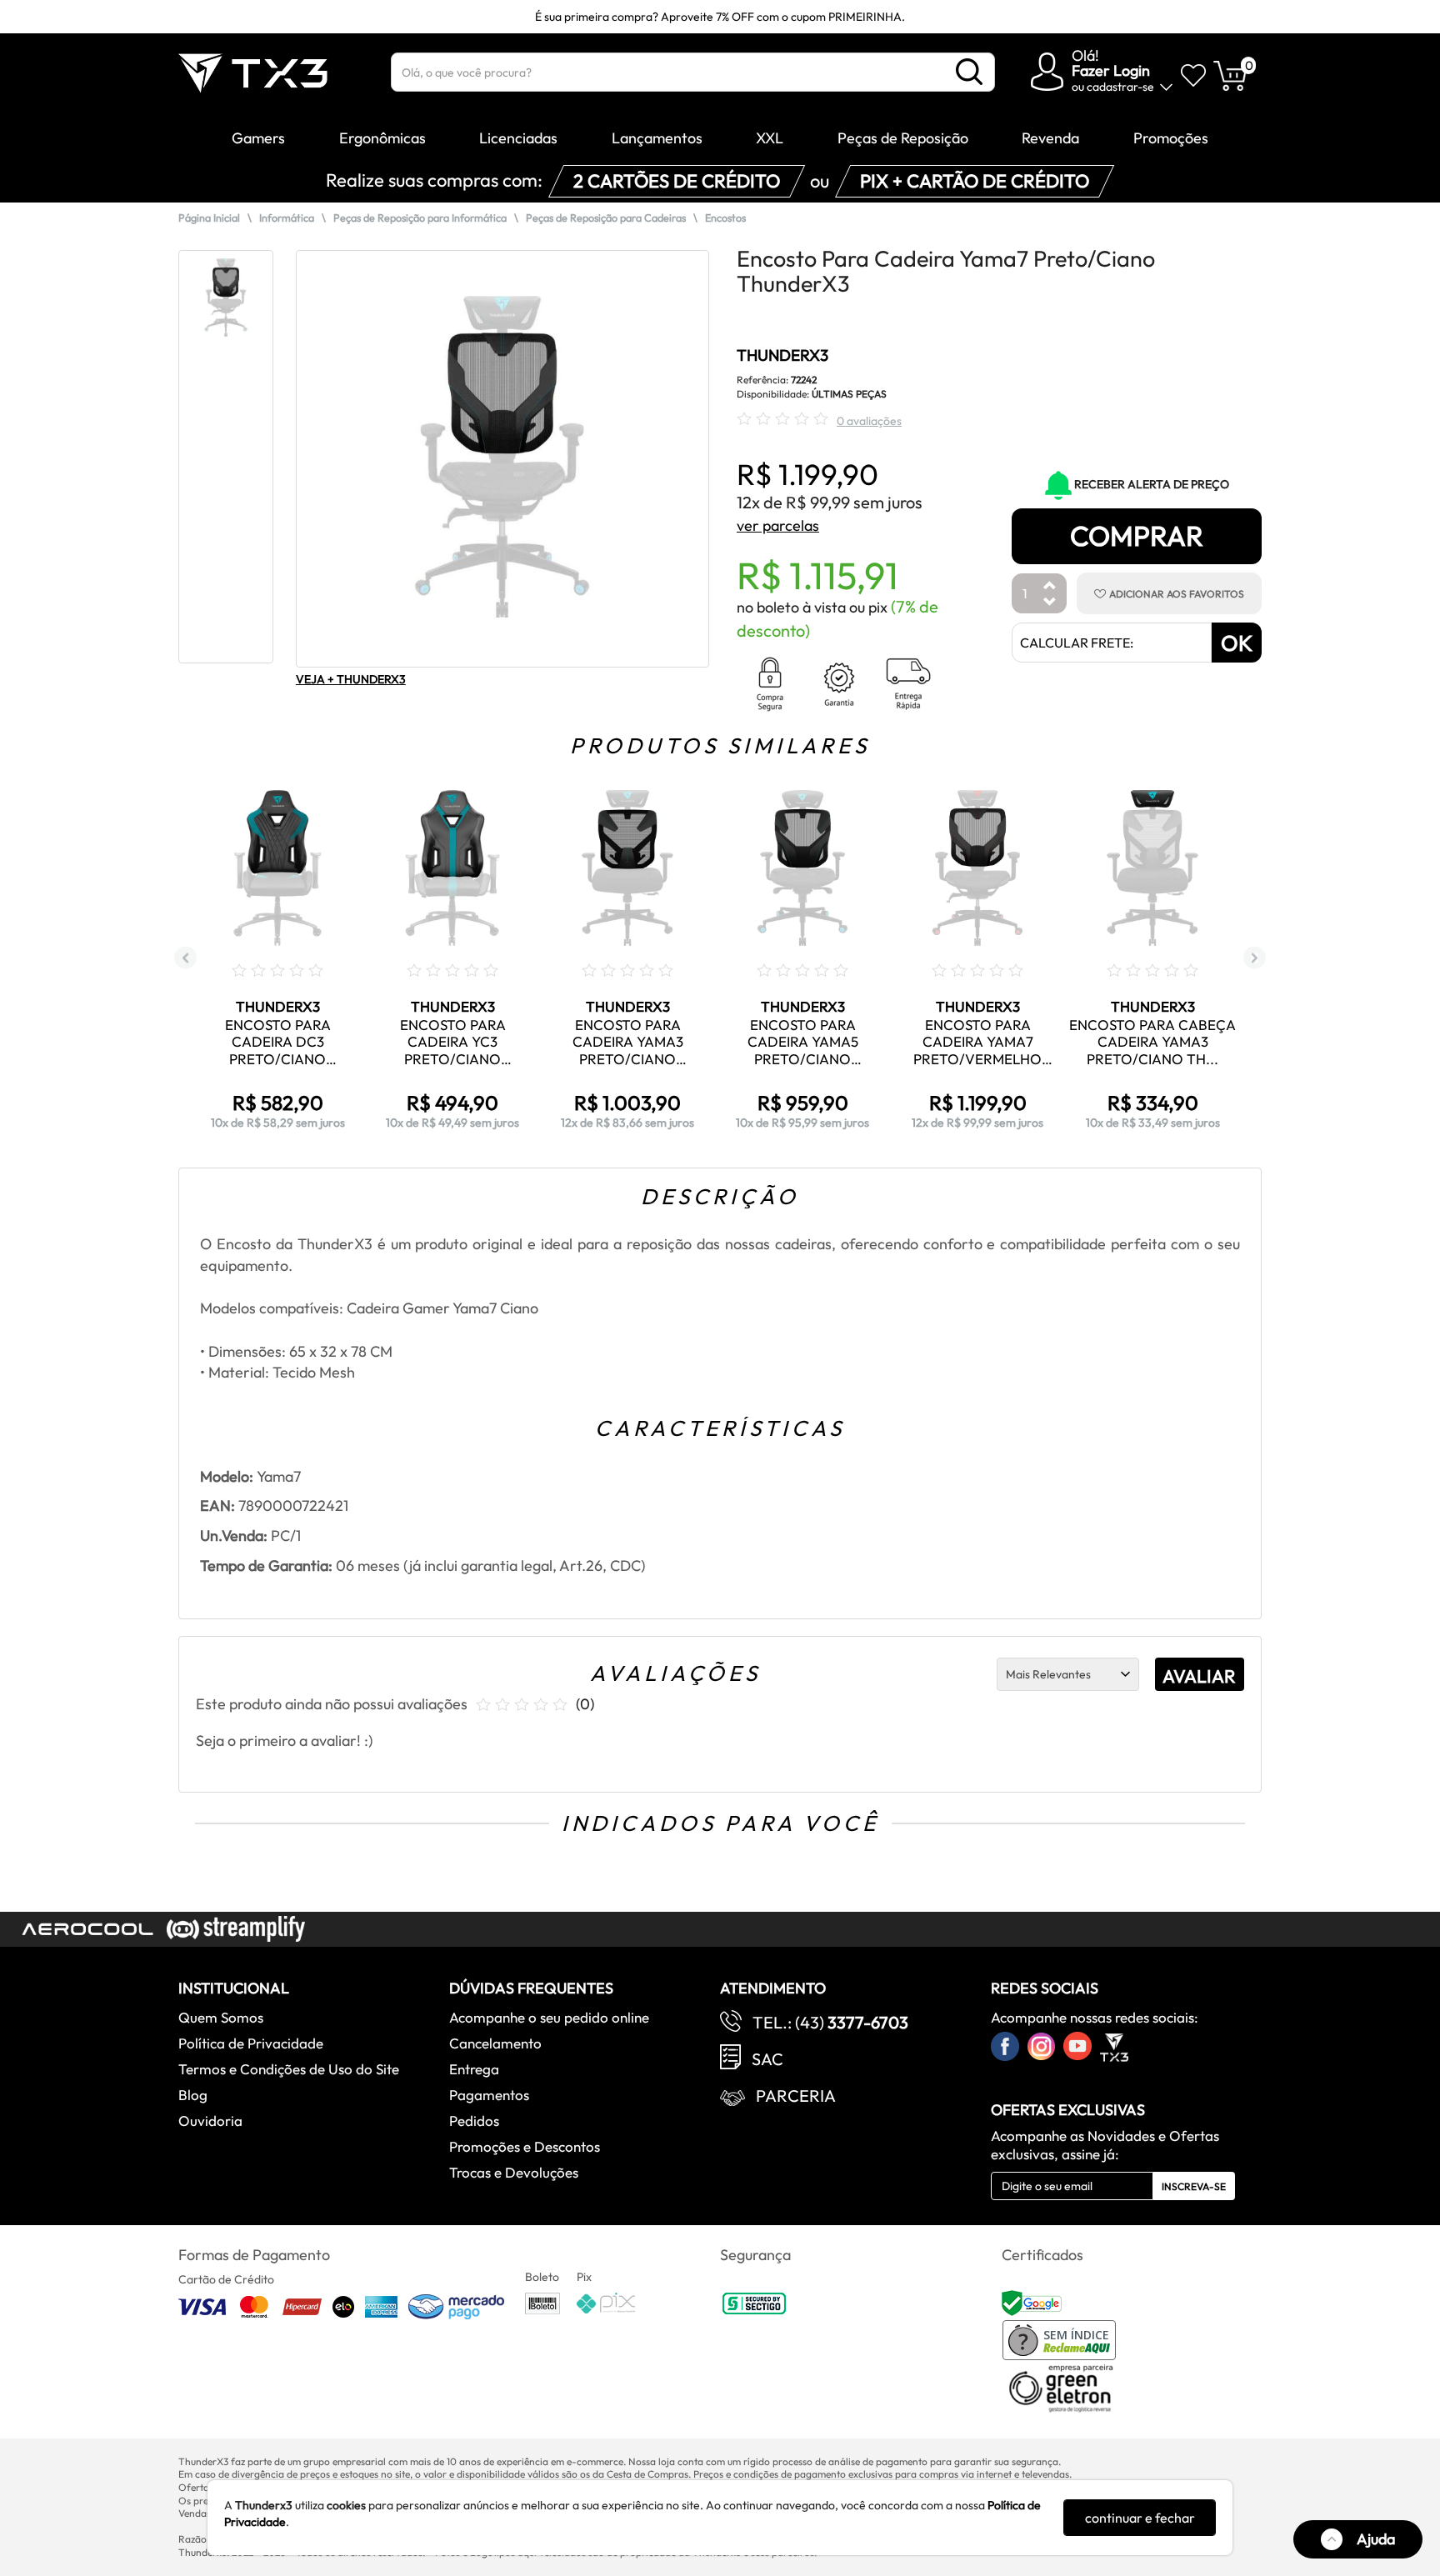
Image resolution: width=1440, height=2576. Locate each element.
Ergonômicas (382, 138)
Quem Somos (221, 2017)
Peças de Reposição (903, 138)
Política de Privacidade (251, 2043)
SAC (767, 2059)
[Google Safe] (1034, 2302)
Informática (287, 218)
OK (1237, 643)
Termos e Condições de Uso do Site (289, 2069)
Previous (185, 958)
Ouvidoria (210, 2121)
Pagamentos (489, 2095)
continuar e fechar (1140, 2518)
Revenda (1050, 138)
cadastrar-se (1120, 87)
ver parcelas (778, 525)
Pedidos (474, 2121)
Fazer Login (1111, 70)
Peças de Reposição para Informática (420, 218)
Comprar (1137, 536)
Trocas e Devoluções (514, 2172)
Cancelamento (495, 2043)
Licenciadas (518, 138)
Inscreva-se (1194, 2186)
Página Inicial (209, 218)
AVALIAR (1199, 1676)
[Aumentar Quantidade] (1050, 586)
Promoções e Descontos (525, 2146)
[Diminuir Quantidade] (1050, 603)
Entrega (474, 2069)
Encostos (725, 218)
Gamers (258, 138)
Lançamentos (657, 138)
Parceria (796, 2096)
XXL (770, 138)
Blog (193, 2095)
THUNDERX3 (782, 355)
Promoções (1171, 138)
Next (1255, 958)
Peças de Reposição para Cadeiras (606, 218)
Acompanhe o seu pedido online (549, 2017)
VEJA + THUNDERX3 (351, 679)
